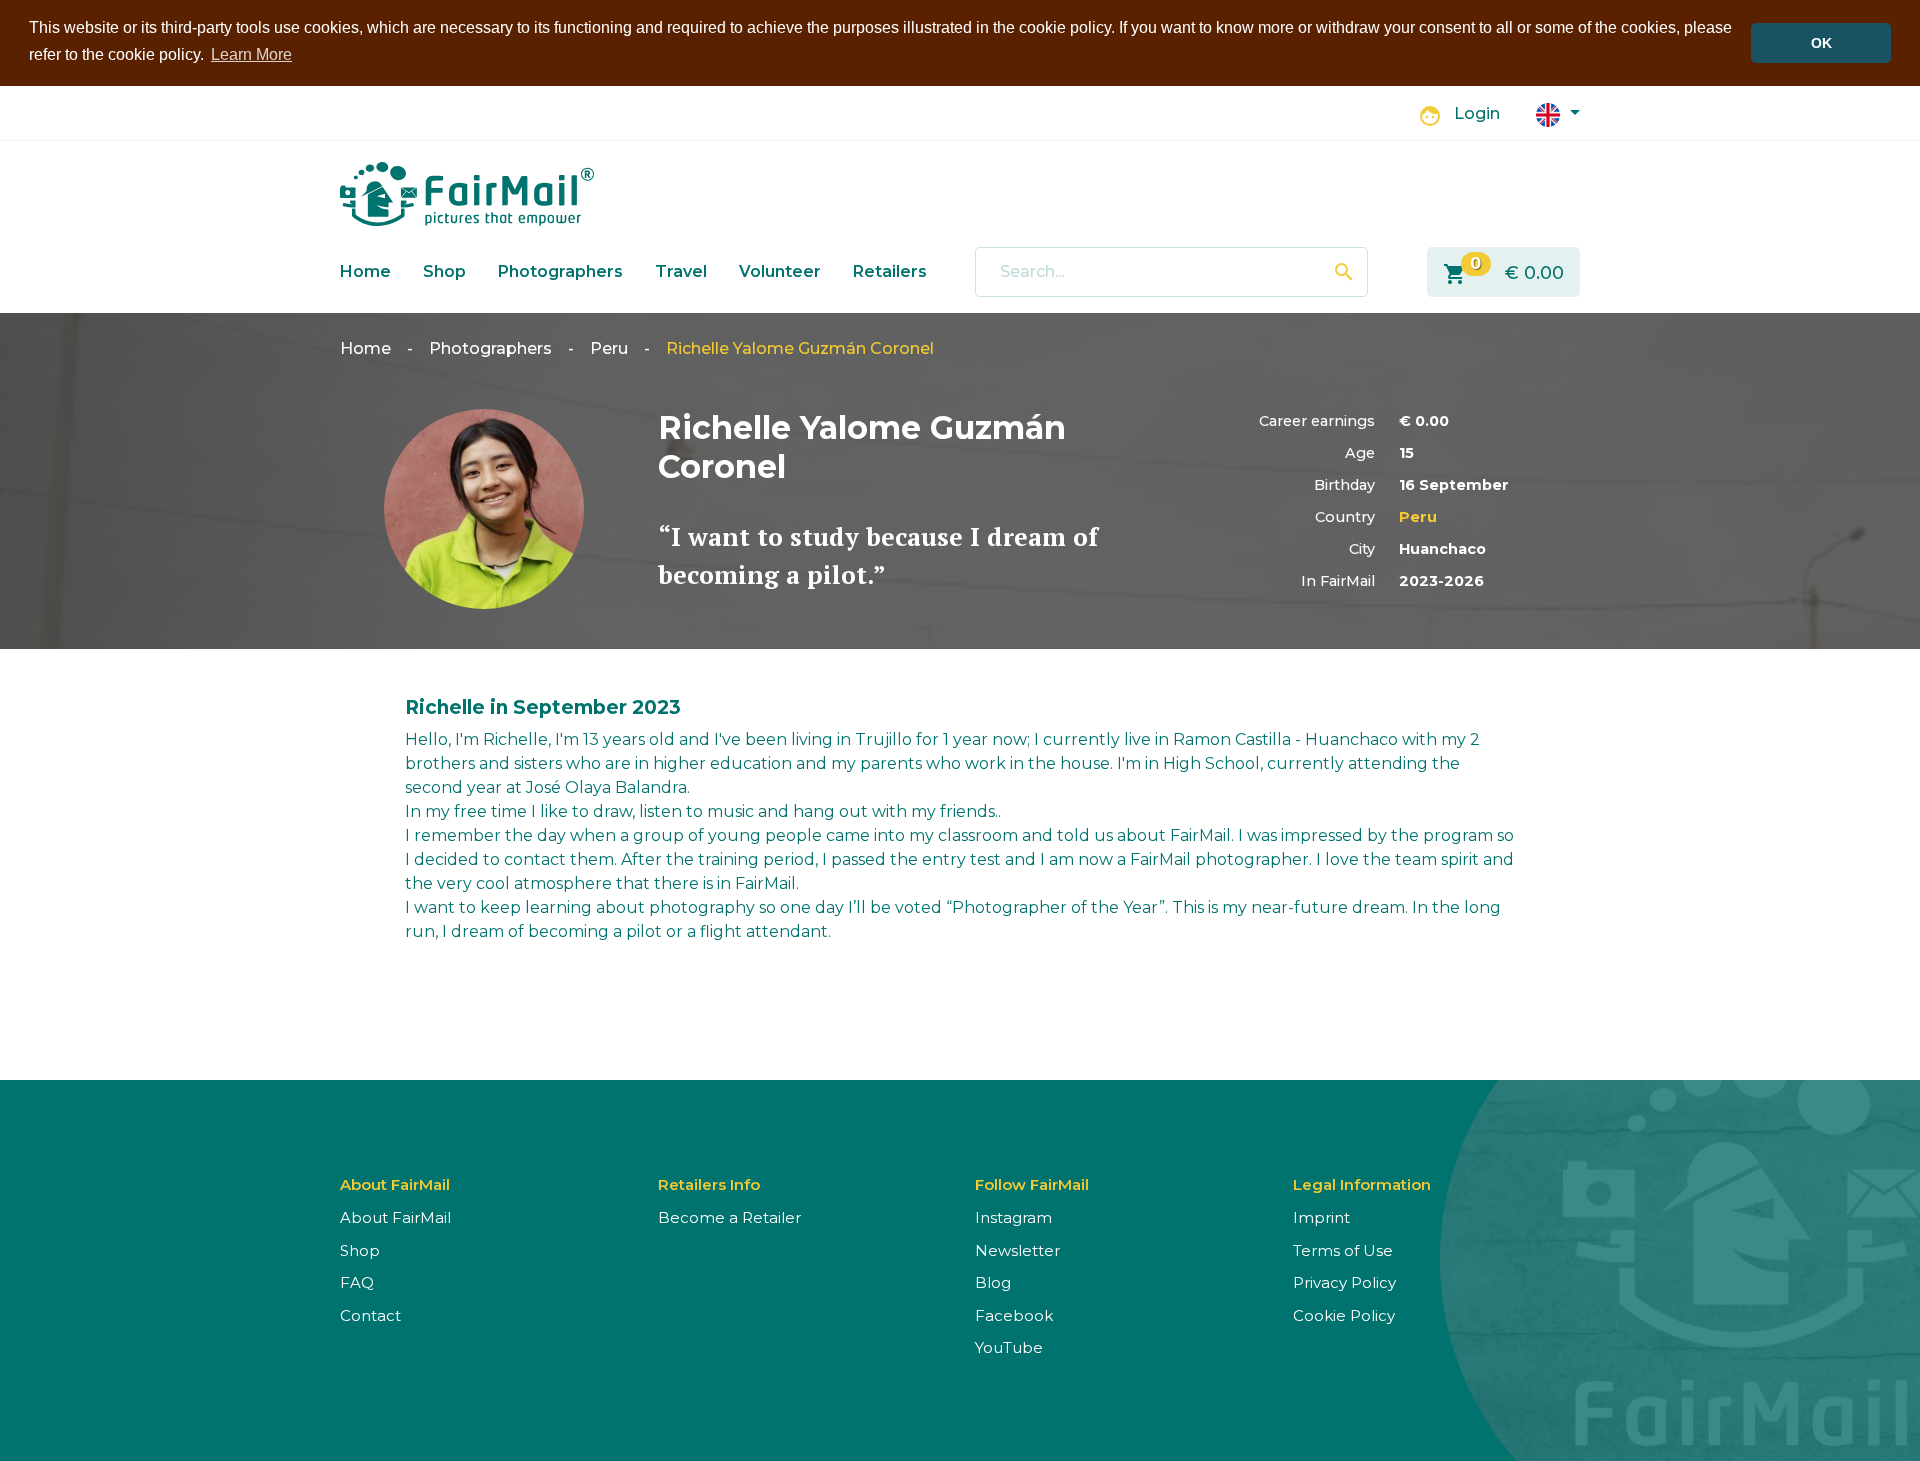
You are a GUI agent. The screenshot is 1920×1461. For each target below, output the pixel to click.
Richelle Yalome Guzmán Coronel (800, 348)
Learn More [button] (251, 54)
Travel (681, 271)
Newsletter (1017, 1250)
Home (365, 271)
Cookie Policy (1344, 1315)
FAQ (357, 1282)
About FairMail (395, 1217)
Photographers (560, 271)
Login (1477, 113)
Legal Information (1362, 1184)
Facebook (1014, 1315)
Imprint (1321, 1217)
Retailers (890, 271)
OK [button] (1821, 43)
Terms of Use (1343, 1250)
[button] (1558, 113)
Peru (609, 348)
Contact (370, 1315)
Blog (993, 1282)
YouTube (1009, 1347)
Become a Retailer (729, 1217)
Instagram (1013, 1217)
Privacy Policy (1344, 1282)
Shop (444, 271)
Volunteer (780, 271)
